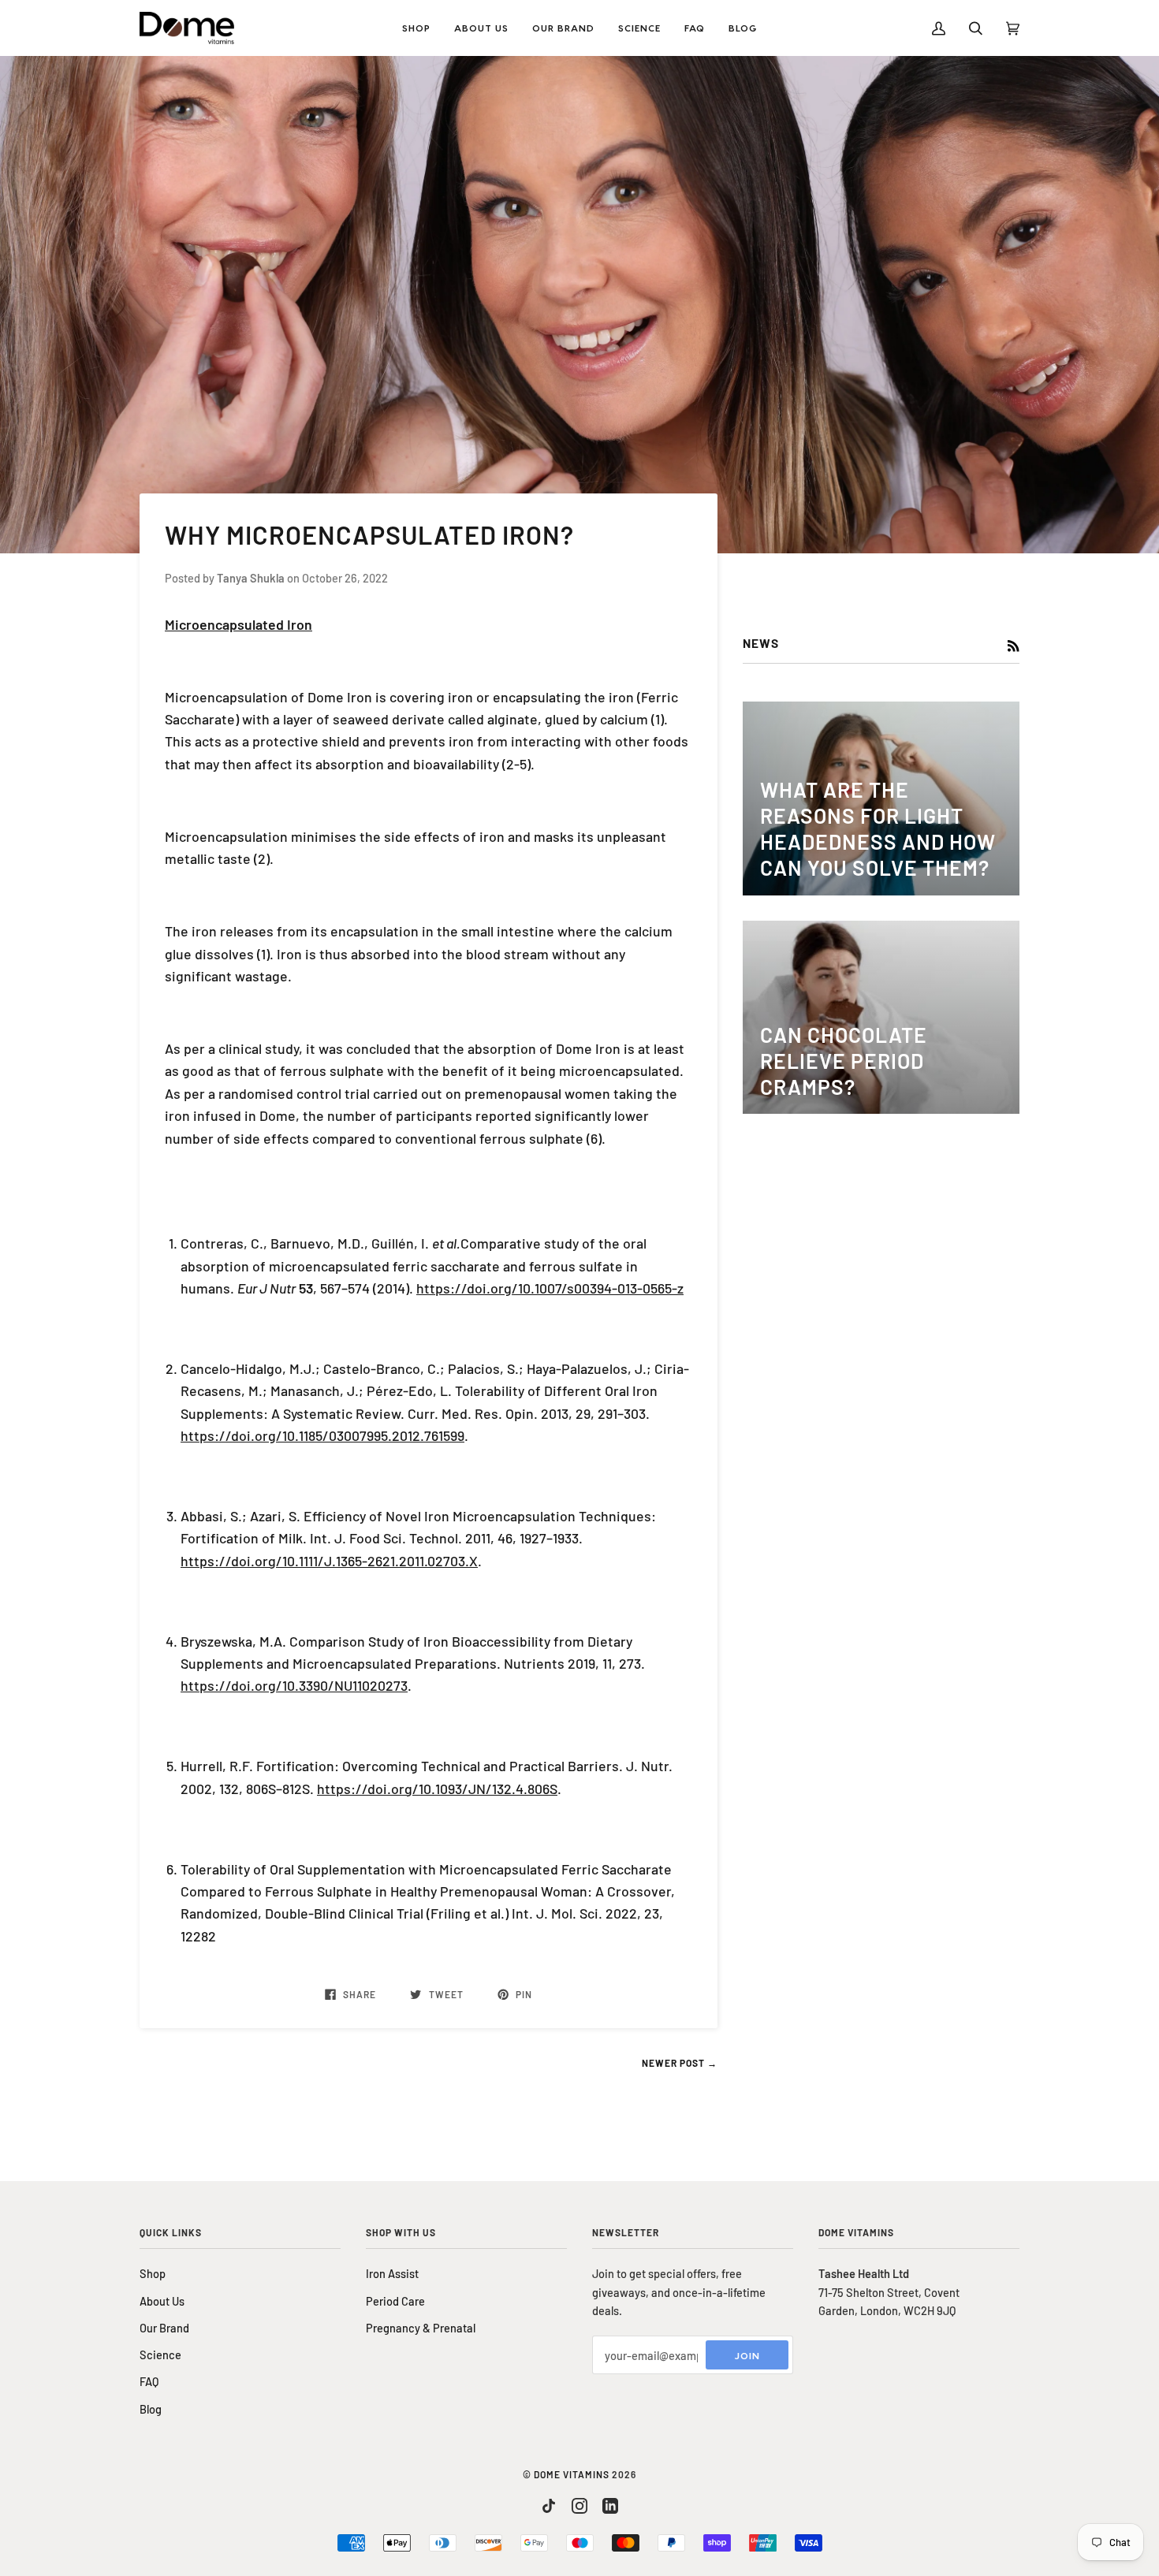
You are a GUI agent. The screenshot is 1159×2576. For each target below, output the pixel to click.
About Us (162, 2301)
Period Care (395, 2301)
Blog (151, 2409)
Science (160, 2355)
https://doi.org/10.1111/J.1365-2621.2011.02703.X (329, 1561)
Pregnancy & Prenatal (421, 2328)
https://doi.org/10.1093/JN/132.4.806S (437, 1789)
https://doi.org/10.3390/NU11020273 (294, 1685)
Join (747, 2355)
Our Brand (164, 2328)
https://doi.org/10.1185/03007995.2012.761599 (322, 1435)
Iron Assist (392, 2273)
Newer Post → (680, 2063)
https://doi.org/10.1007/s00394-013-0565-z (550, 1288)
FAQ (149, 2381)
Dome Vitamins (572, 2474)
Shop (153, 2273)
